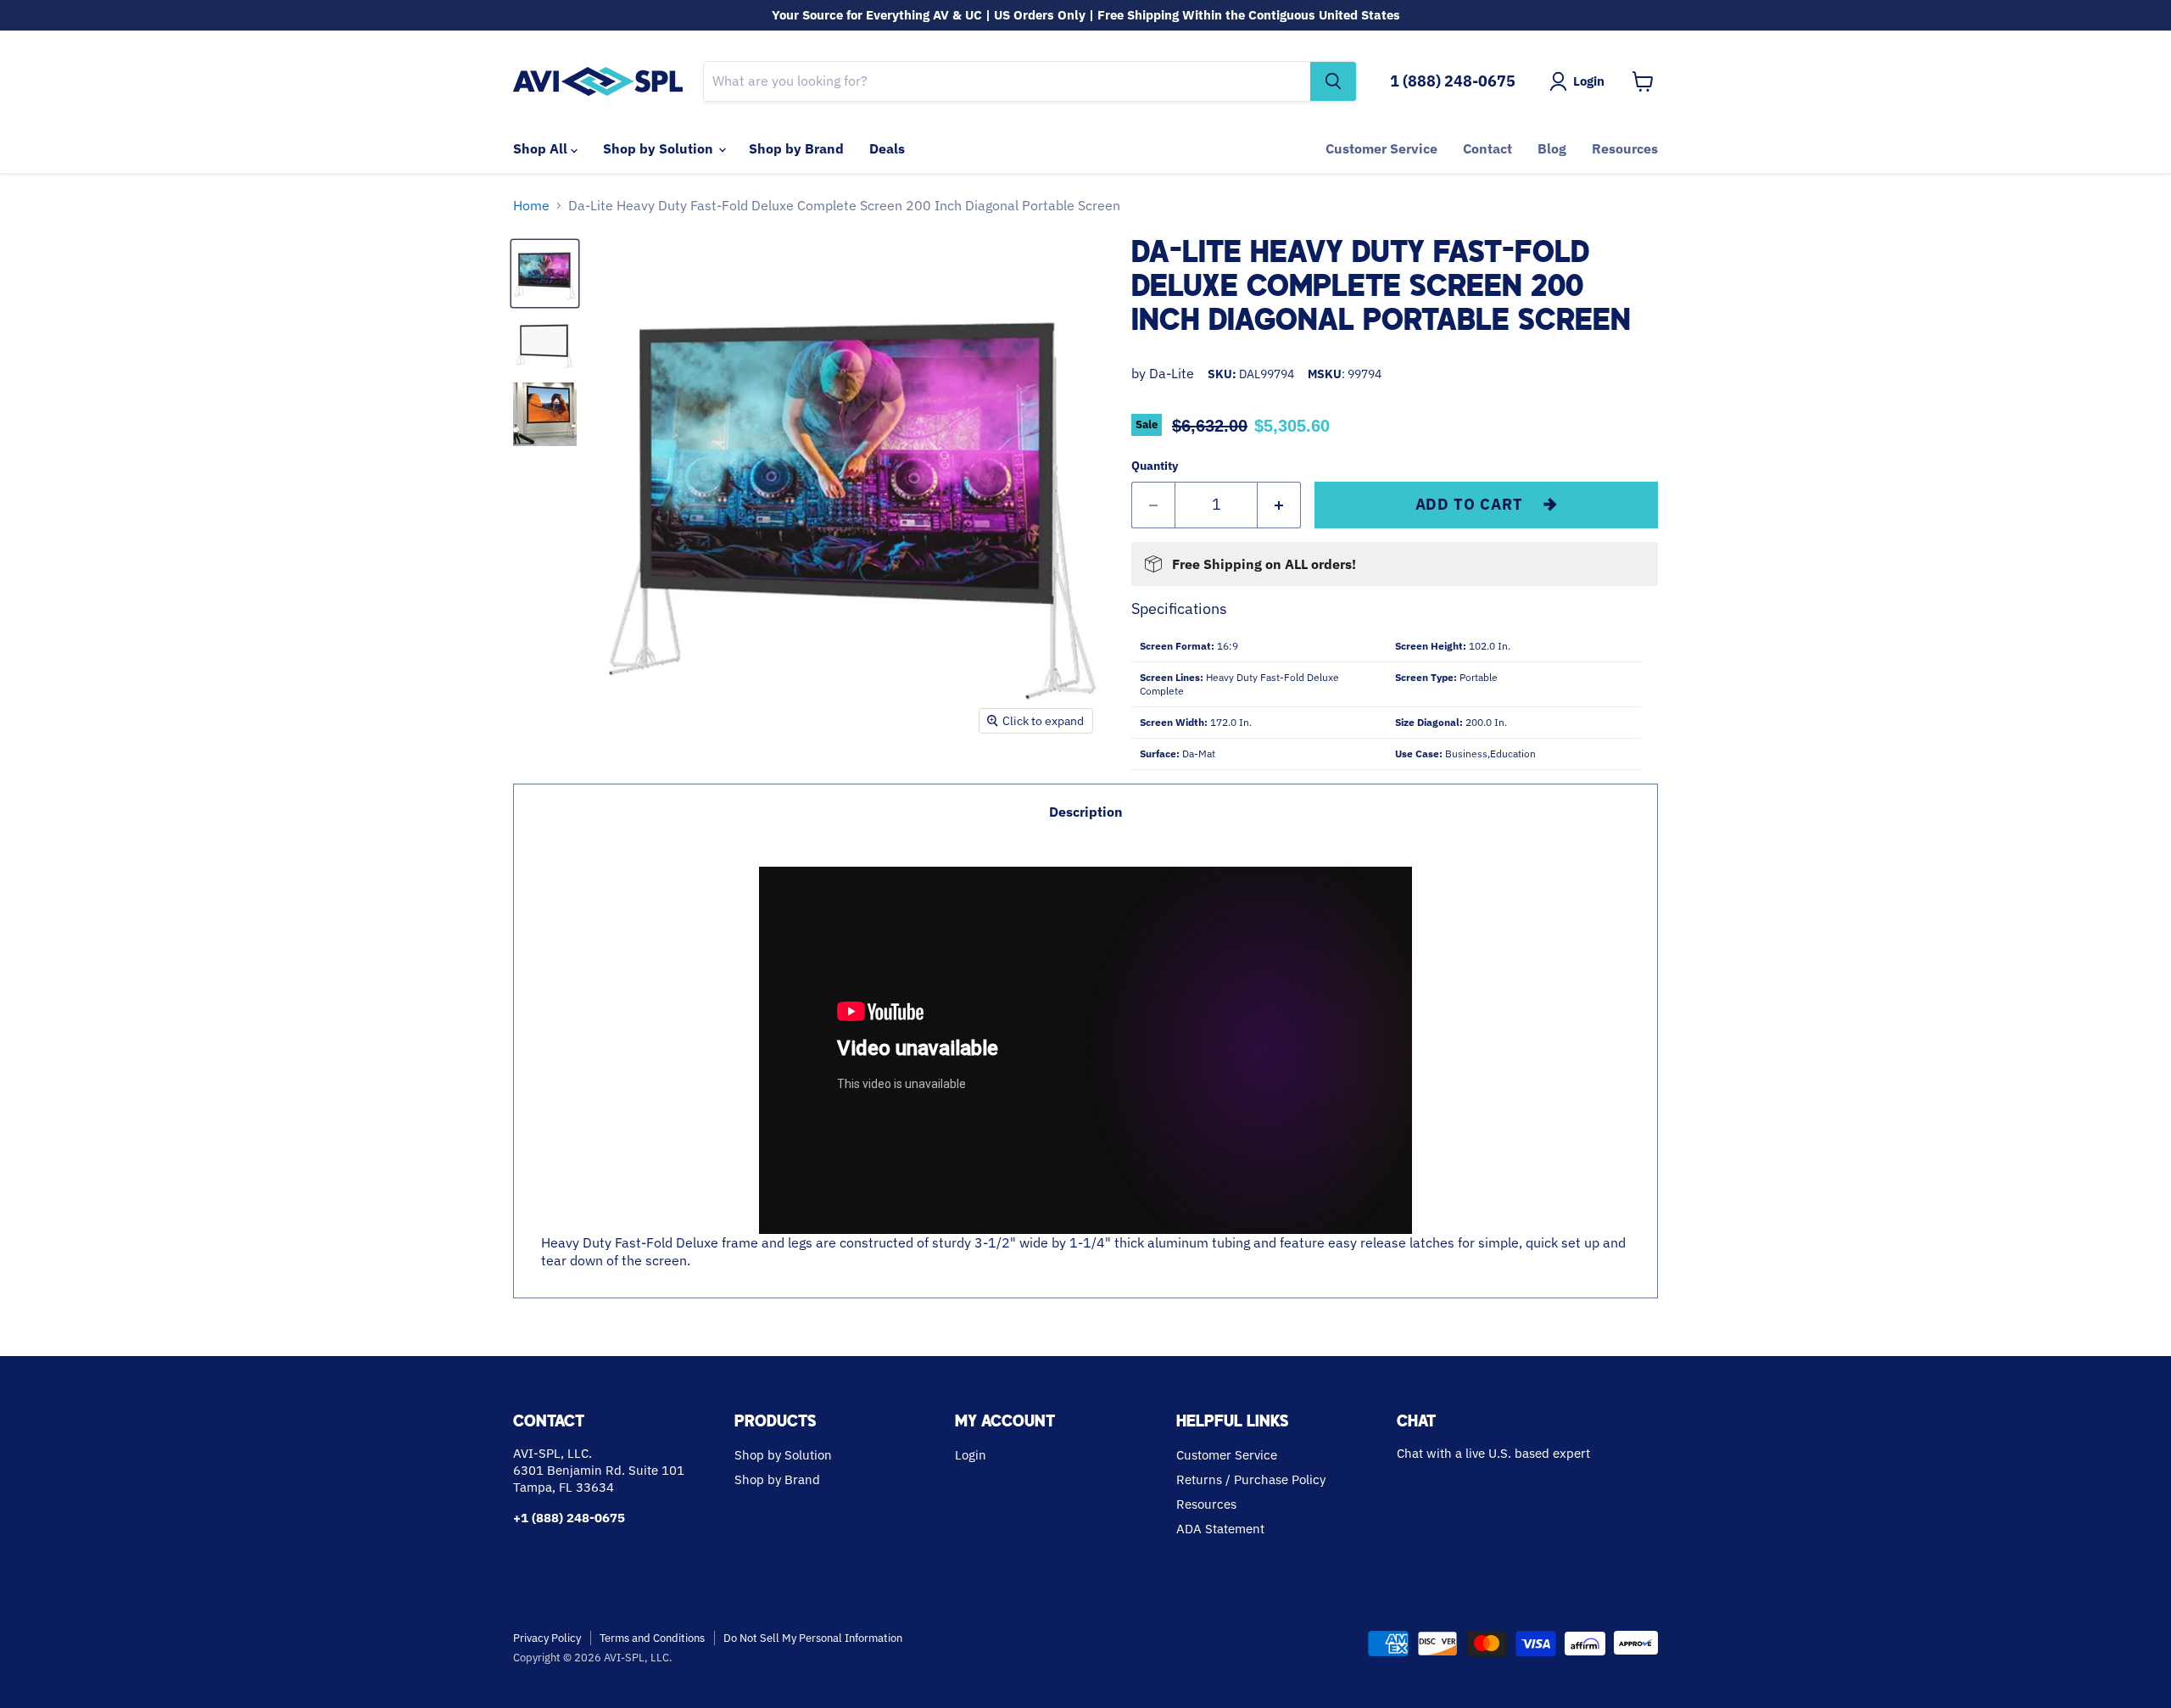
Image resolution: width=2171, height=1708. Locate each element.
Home (531, 205)
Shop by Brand (796, 148)
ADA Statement (1220, 1529)
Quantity (1155, 466)
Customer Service (1381, 148)
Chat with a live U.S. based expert (1493, 1453)
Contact (1487, 148)
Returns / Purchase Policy (1251, 1479)
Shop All (542, 148)
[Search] (1333, 81)
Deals (887, 148)
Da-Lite (1172, 373)
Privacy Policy (547, 1638)
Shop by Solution (660, 148)
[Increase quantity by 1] (1279, 505)
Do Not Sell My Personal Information (813, 1638)
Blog (1552, 148)
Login (971, 1455)
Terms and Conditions (652, 1638)
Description (1086, 812)
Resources (1625, 148)
